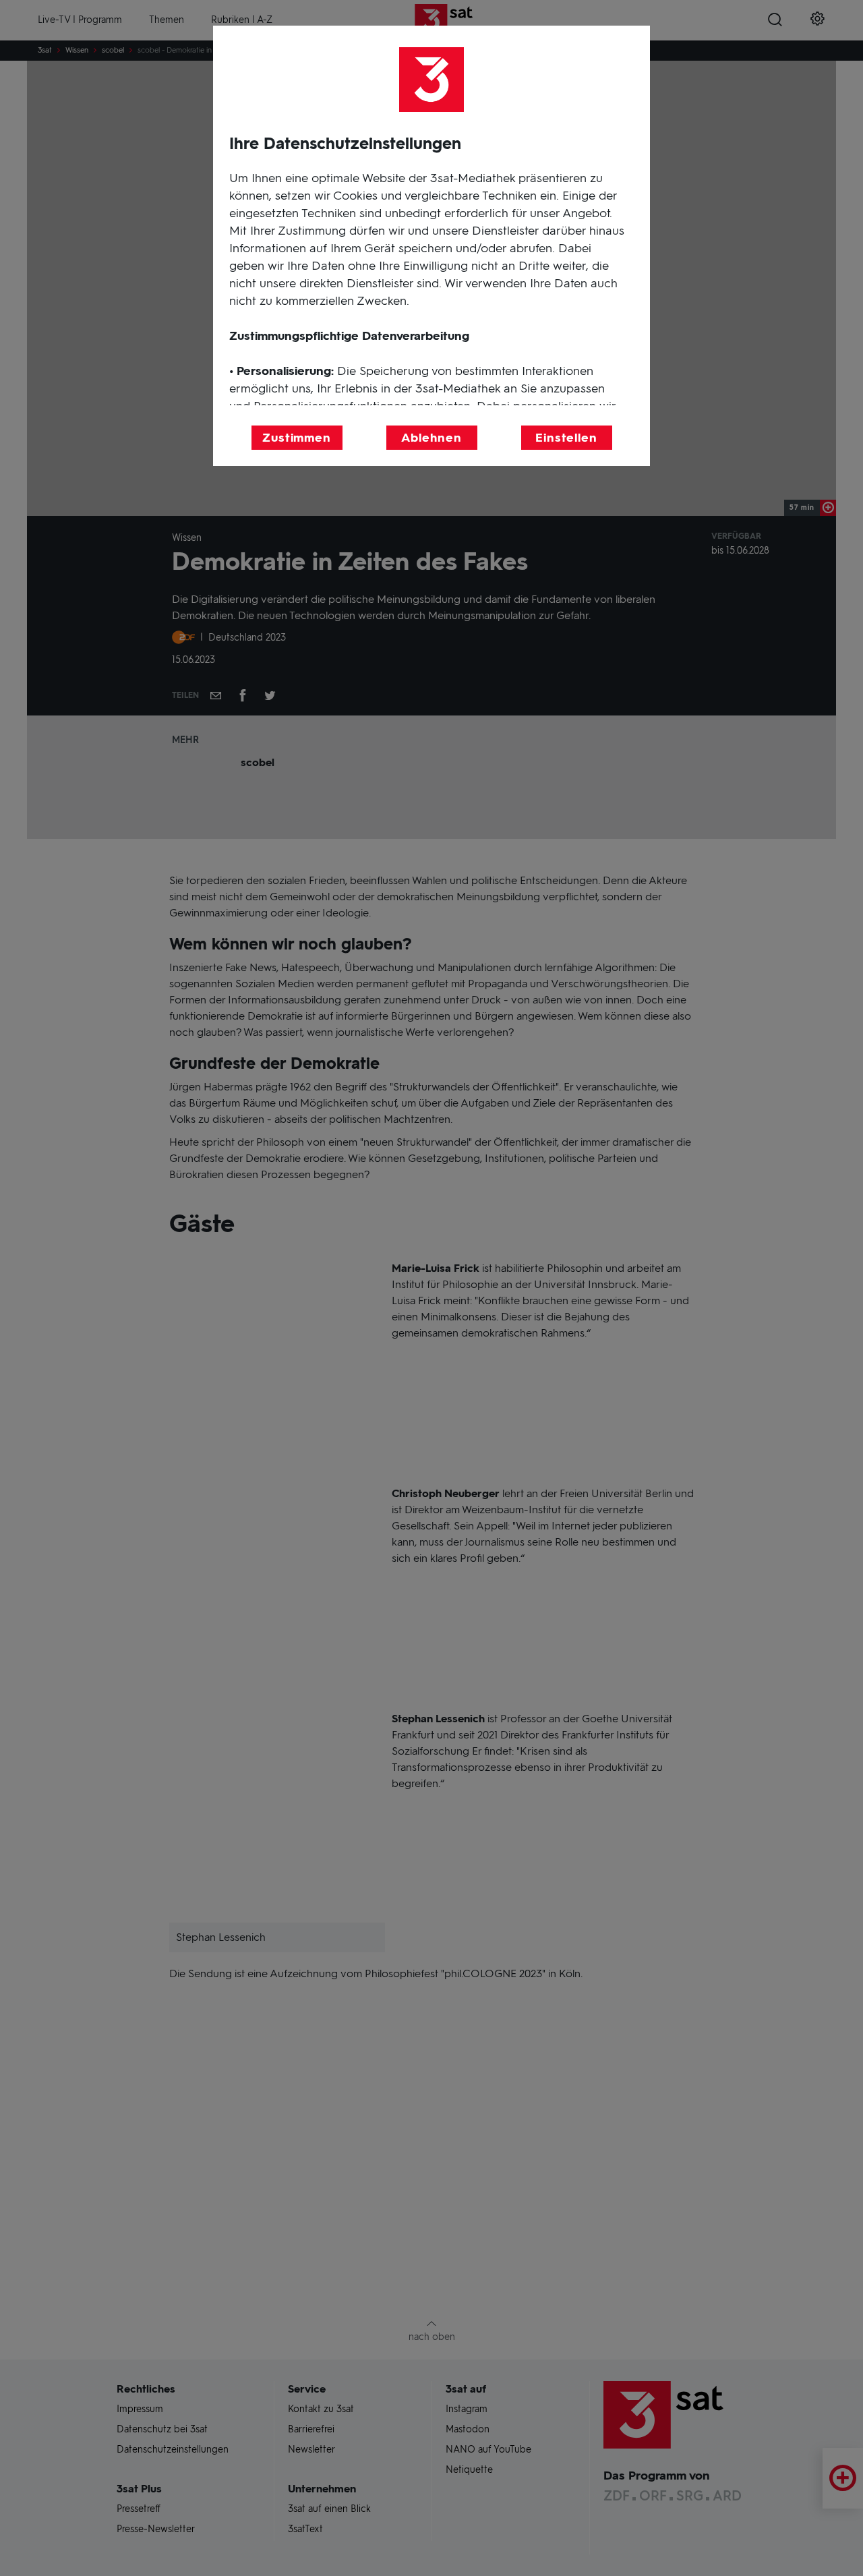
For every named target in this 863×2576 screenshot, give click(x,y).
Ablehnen (431, 438)
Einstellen (566, 438)
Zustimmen (297, 438)
